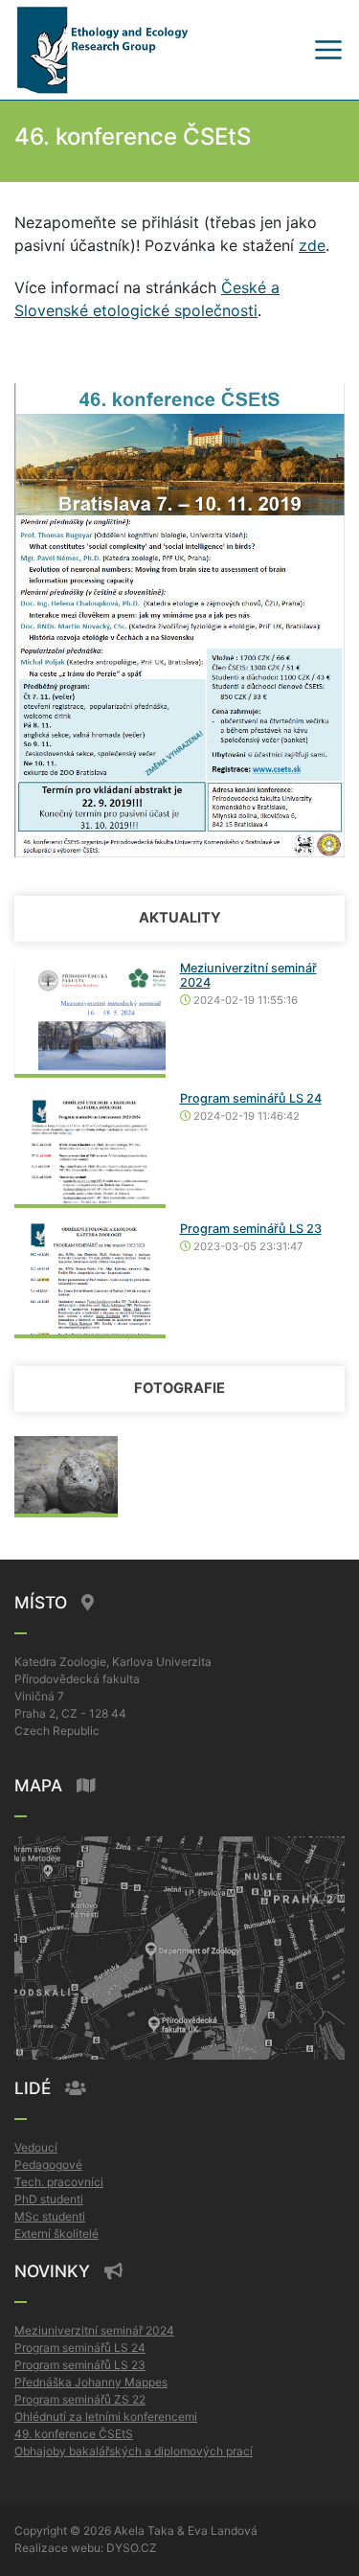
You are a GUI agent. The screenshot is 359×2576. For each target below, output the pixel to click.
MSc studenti (50, 2216)
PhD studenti (49, 2199)
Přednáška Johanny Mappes (91, 2382)
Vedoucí (36, 2147)
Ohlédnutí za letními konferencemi (106, 2416)
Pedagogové (48, 2165)
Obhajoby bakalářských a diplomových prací (134, 2451)
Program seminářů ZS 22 (80, 2399)
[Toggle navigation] (328, 50)
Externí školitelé (56, 2234)
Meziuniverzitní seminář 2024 (94, 2330)
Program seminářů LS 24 (251, 1098)
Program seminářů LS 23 (251, 1229)
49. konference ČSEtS (74, 2434)
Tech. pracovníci (59, 2182)
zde (312, 245)
